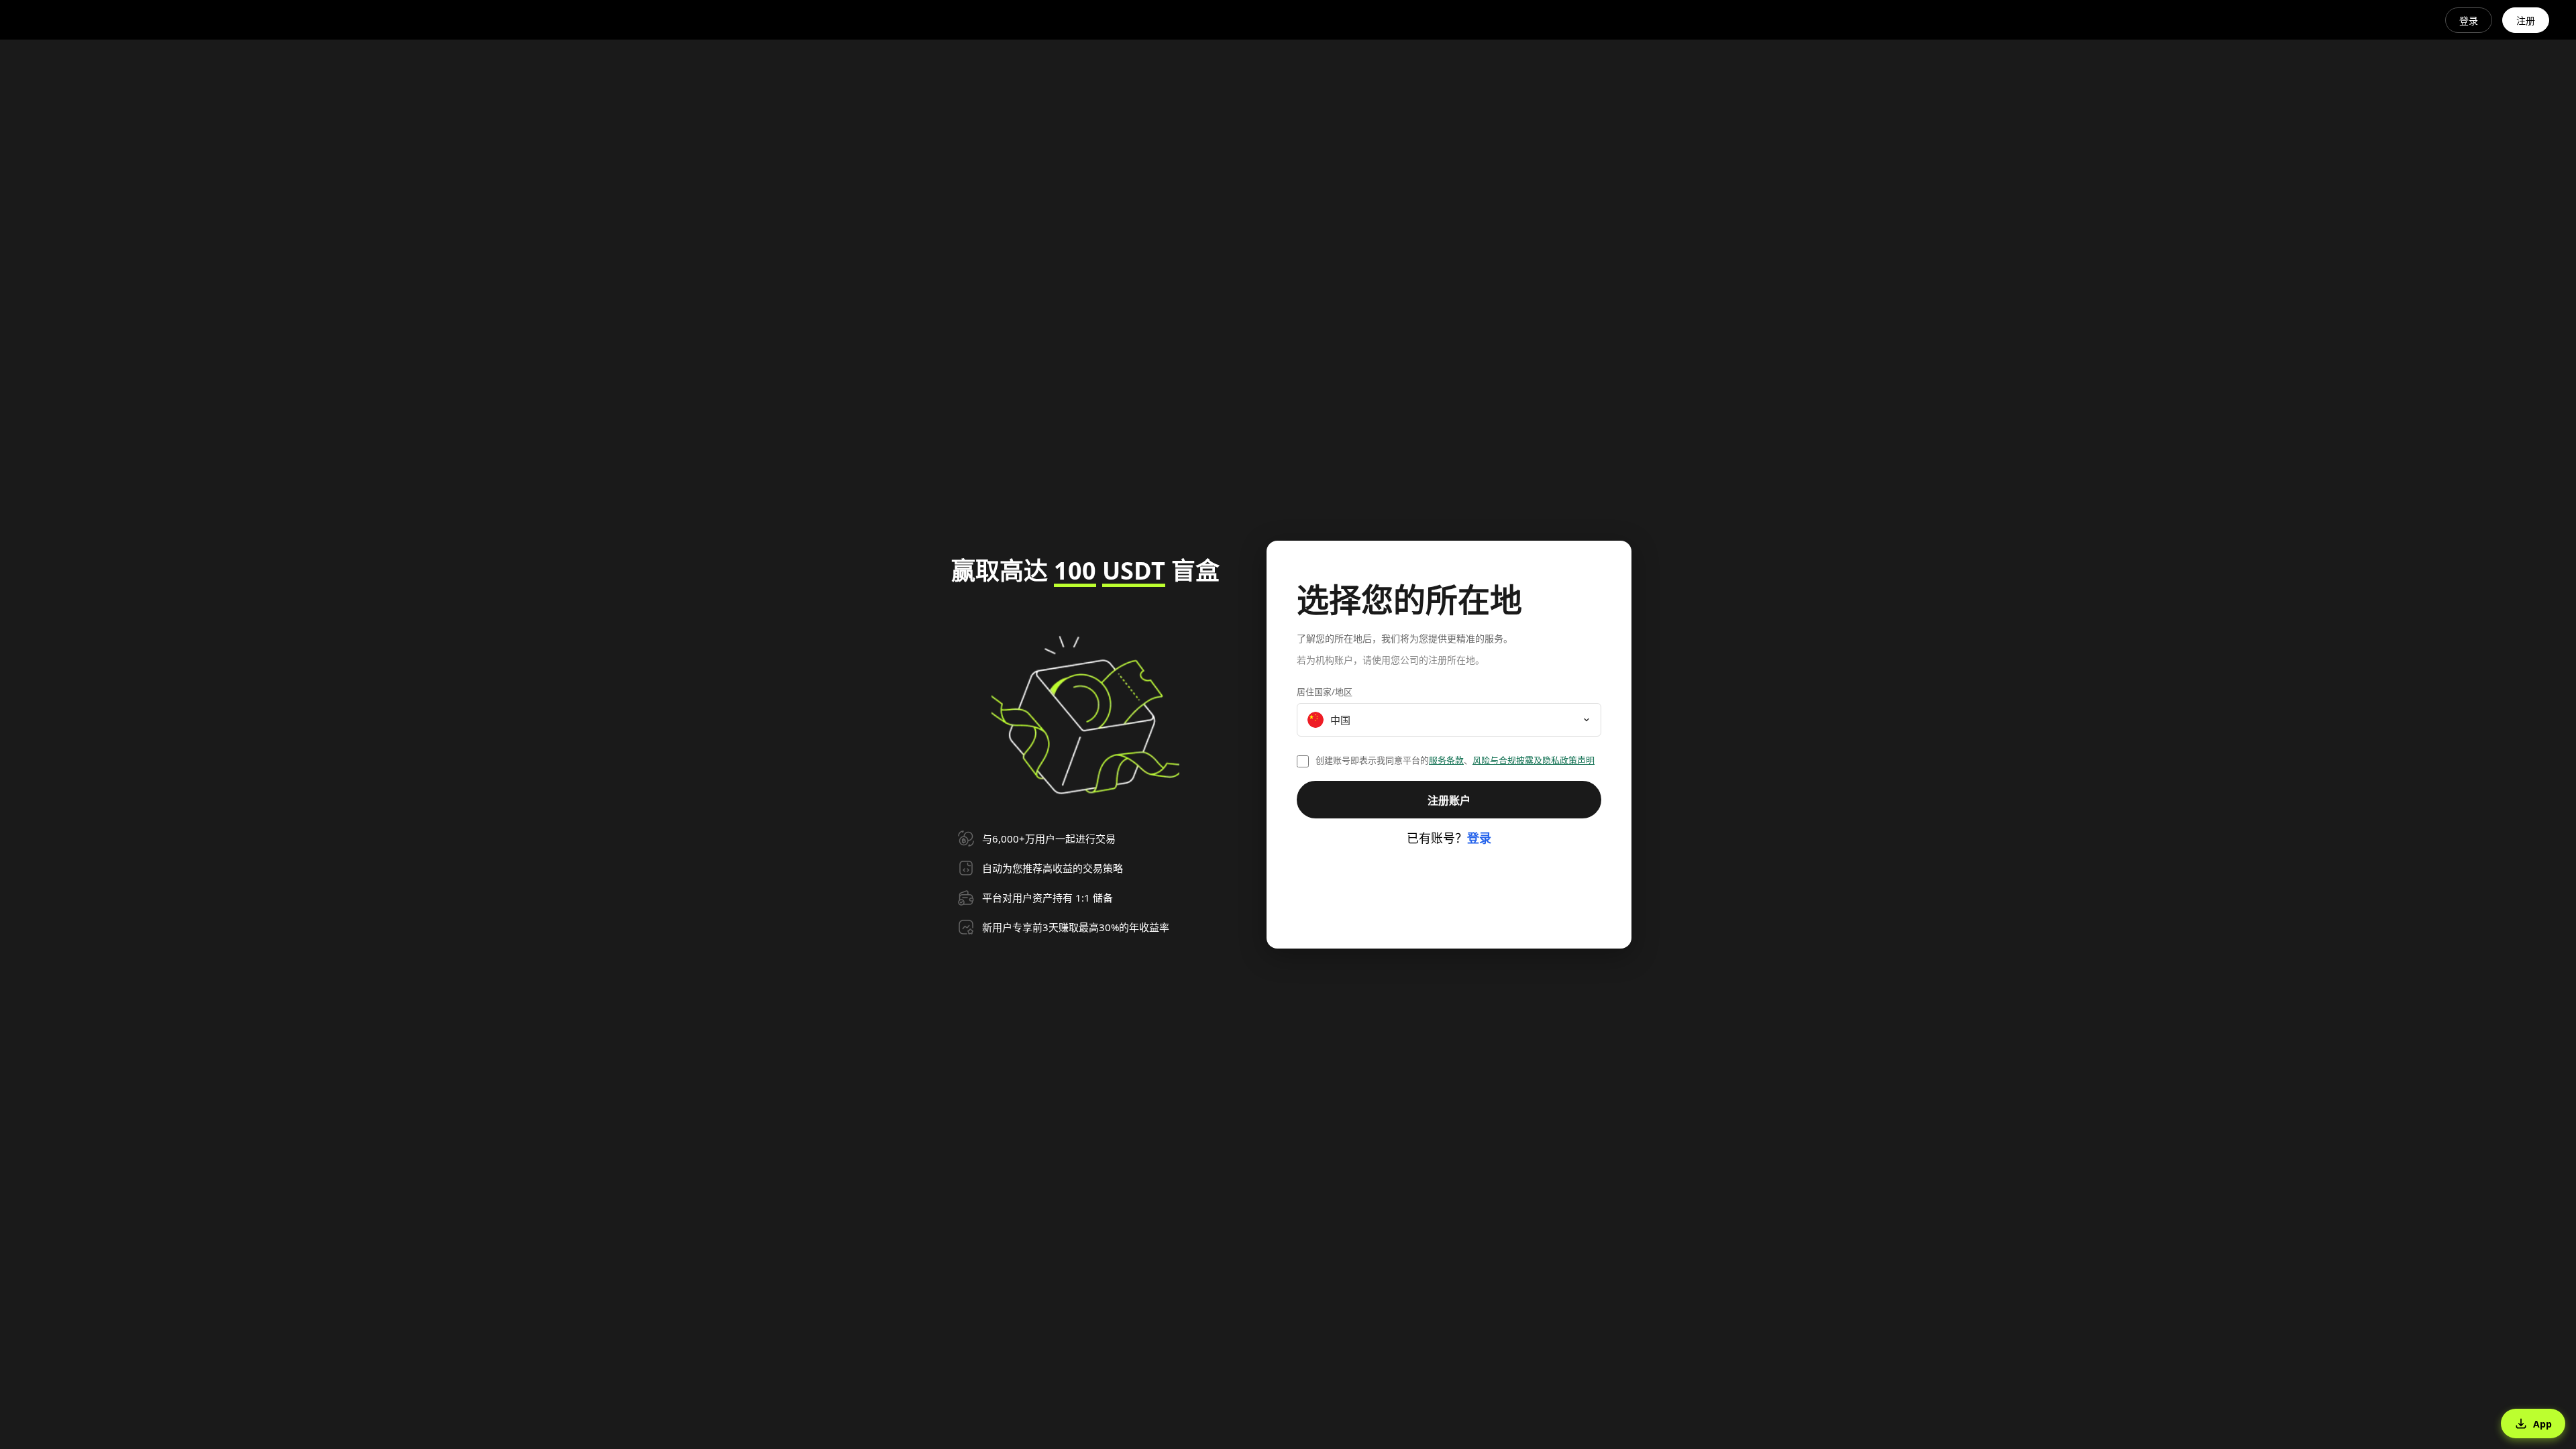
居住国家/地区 (1325, 692)
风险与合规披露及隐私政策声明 (1534, 760)
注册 (2526, 20)
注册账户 (1449, 800)
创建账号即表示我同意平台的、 (1455, 760)
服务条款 (1446, 760)
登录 (2469, 20)
